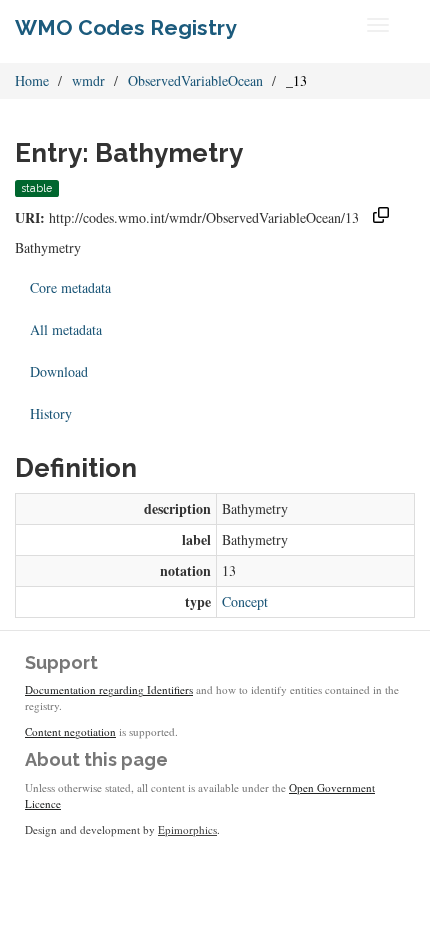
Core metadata (70, 287)
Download (59, 371)
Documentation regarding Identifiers (109, 689)
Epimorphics (187, 829)
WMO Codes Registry (126, 27)
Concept (245, 601)
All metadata (66, 329)
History (51, 413)
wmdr (88, 80)
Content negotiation (70, 731)
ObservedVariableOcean (195, 80)
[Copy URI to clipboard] (381, 217)
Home (32, 80)
